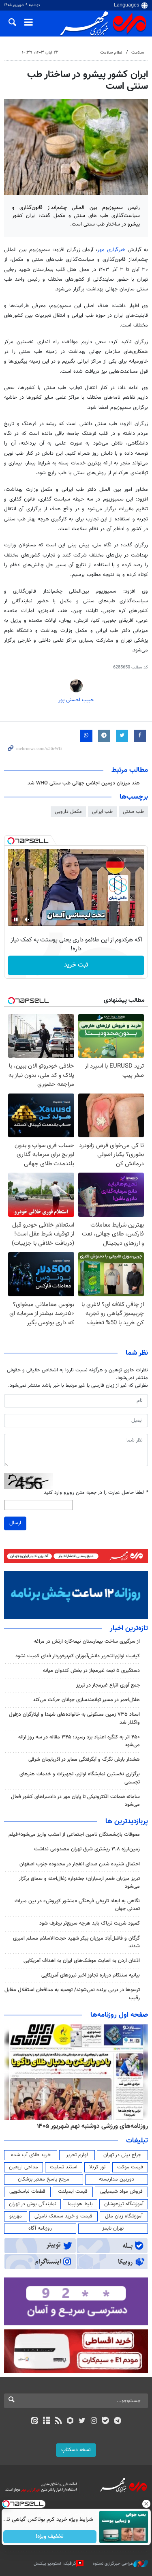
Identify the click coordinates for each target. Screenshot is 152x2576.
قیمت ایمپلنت (73, 2191)
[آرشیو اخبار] (46, 2421)
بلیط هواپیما (80, 2204)
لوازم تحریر (77, 2155)
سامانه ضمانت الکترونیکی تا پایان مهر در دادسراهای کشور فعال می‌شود (75, 1801)
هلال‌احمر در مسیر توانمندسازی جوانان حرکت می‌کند (86, 1700)
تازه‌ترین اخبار (129, 1629)
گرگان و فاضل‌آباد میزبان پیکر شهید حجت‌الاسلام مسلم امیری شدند (76, 1942)
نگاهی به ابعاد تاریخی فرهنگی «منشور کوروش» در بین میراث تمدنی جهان (77, 1905)
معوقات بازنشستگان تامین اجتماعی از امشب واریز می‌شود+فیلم (74, 1835)
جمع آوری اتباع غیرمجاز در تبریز (108, 1685)
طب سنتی (133, 812)
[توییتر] (82, 2421)
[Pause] (16, 920)
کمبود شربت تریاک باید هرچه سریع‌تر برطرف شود (90, 1923)
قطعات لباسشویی (27, 2191)
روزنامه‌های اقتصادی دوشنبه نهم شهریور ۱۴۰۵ (83, 2126)
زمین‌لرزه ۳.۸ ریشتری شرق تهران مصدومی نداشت (87, 1849)
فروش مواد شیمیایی (121, 2191)
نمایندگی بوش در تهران (33, 2204)
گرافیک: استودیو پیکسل (55, 2564)
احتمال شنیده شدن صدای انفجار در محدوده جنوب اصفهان (80, 1864)
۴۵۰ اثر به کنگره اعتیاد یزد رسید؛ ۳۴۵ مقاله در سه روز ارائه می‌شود (79, 1741)
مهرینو (16, 2216)
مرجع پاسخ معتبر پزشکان (44, 2179)
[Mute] (27, 920)
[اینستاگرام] (94, 2421)
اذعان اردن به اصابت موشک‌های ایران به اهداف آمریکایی (82, 1961)
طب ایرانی (102, 812)
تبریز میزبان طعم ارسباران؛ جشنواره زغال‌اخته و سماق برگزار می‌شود (79, 1883)
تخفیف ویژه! (50, 2537)
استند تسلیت (64, 2167)
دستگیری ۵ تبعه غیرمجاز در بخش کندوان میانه (91, 1671)
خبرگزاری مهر (111, 250)
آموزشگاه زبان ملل (124, 2216)
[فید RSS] (58, 2421)
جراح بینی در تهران (122, 2155)
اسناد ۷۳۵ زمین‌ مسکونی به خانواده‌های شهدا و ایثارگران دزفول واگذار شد (74, 1718)
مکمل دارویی (68, 812)
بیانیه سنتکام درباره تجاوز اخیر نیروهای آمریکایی (91, 1975)
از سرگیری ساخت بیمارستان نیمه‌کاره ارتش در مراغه (87, 1641)
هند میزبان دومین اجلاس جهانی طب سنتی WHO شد (84, 783)
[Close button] (146, 2504)
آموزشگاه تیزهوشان (124, 2204)
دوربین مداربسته (117, 2179)
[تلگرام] (117, 2421)
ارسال (15, 1523)
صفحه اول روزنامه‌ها (119, 2015)
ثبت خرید (76, 965)
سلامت (138, 53)
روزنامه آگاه (40, 2228)
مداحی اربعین (24, 2167)
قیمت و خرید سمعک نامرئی (63, 2216)
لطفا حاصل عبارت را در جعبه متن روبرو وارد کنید (96, 1493)
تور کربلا (97, 2167)
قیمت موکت (130, 2167)
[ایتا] (35, 2421)
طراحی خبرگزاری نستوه (113, 2564)
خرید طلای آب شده (31, 2155)
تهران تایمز (113, 2228)
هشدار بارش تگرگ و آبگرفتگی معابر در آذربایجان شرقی (84, 1760)
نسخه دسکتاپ (76, 2450)
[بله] (106, 2421)
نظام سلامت (111, 53)
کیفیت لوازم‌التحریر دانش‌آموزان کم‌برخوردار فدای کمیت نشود (78, 1656)
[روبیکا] (70, 2421)
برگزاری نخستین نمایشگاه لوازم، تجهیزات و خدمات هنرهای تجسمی (80, 1778)
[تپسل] (11, 841)
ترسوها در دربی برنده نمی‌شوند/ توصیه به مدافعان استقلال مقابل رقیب (72, 1994)
